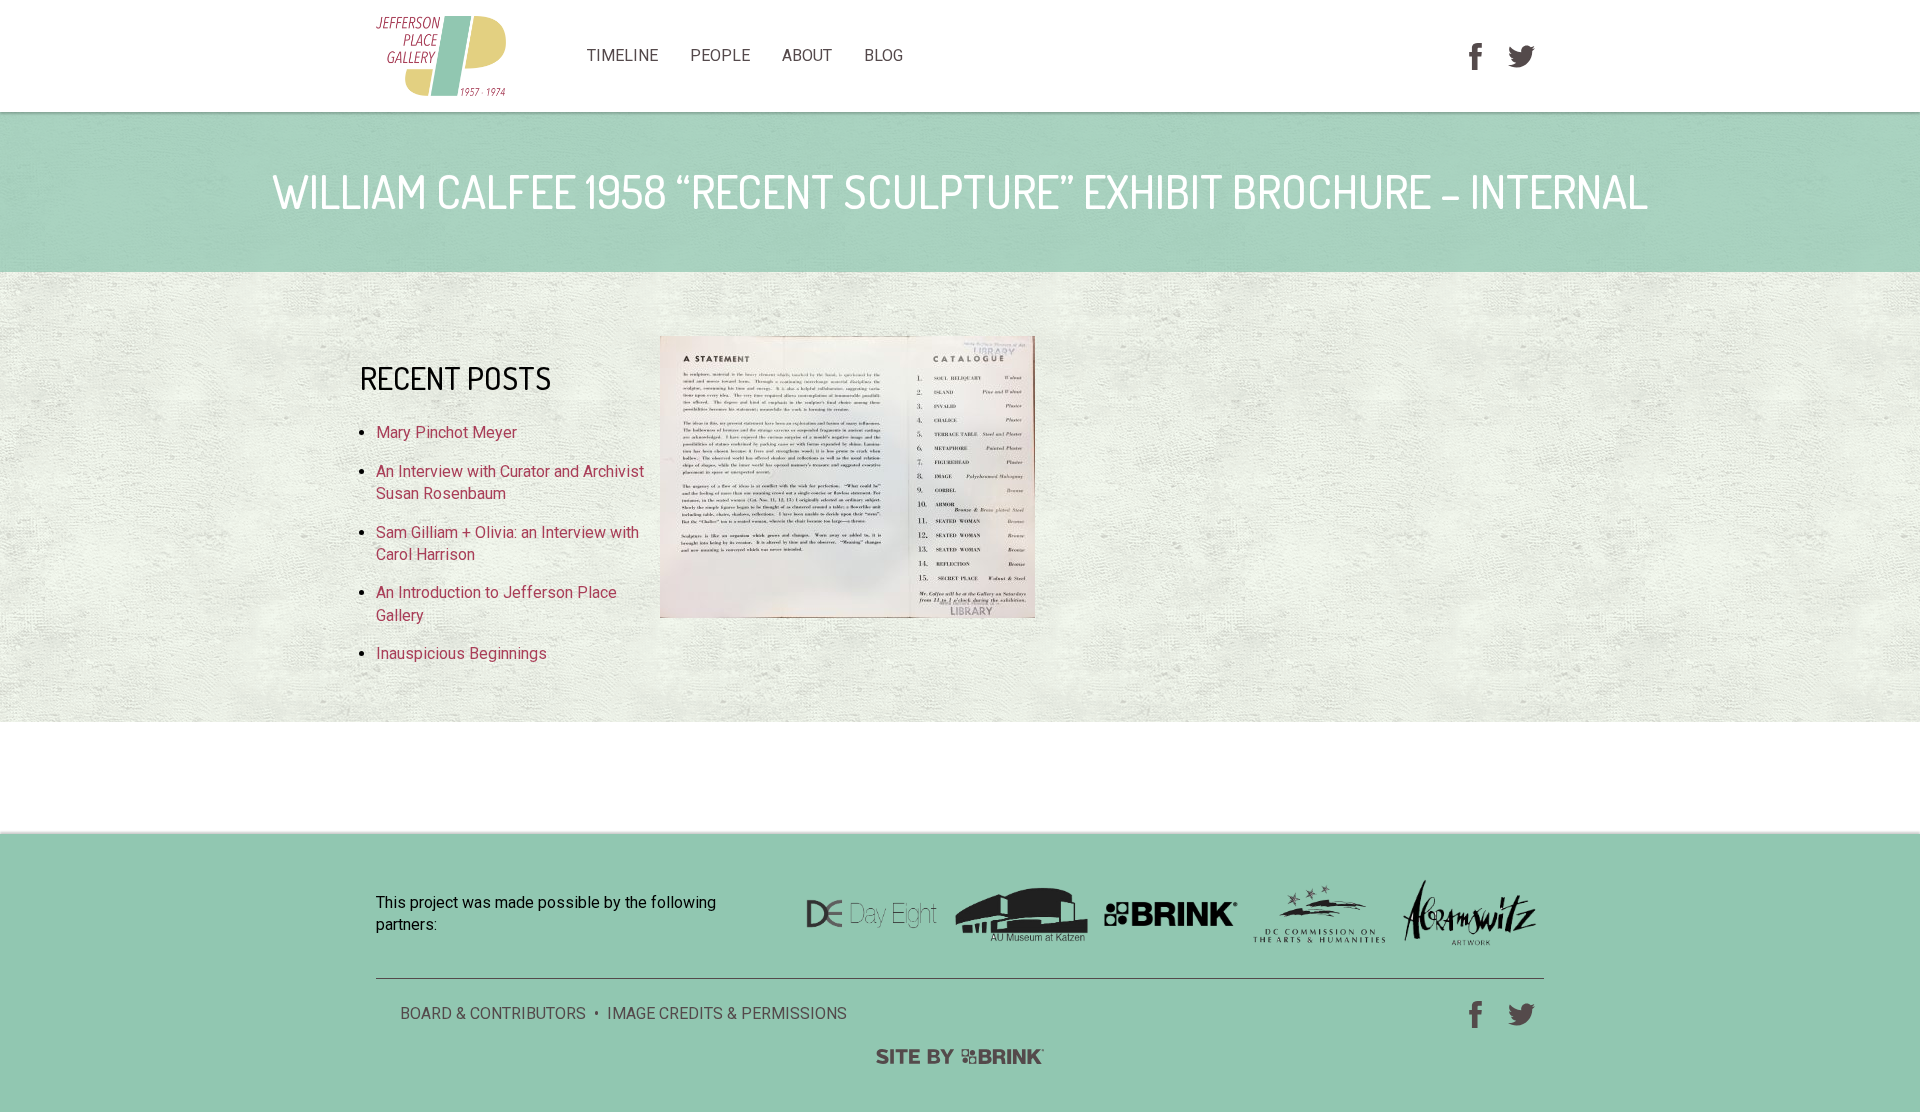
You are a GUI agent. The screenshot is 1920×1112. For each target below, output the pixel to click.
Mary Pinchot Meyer (446, 432)
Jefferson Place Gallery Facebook (1475, 56)
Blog (883, 55)
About (807, 55)
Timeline (622, 55)
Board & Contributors (493, 1013)
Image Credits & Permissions (727, 1013)
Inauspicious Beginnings (461, 653)
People (720, 55)
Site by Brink (960, 1056)
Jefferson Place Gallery (473, 56)
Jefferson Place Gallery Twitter (1521, 56)
